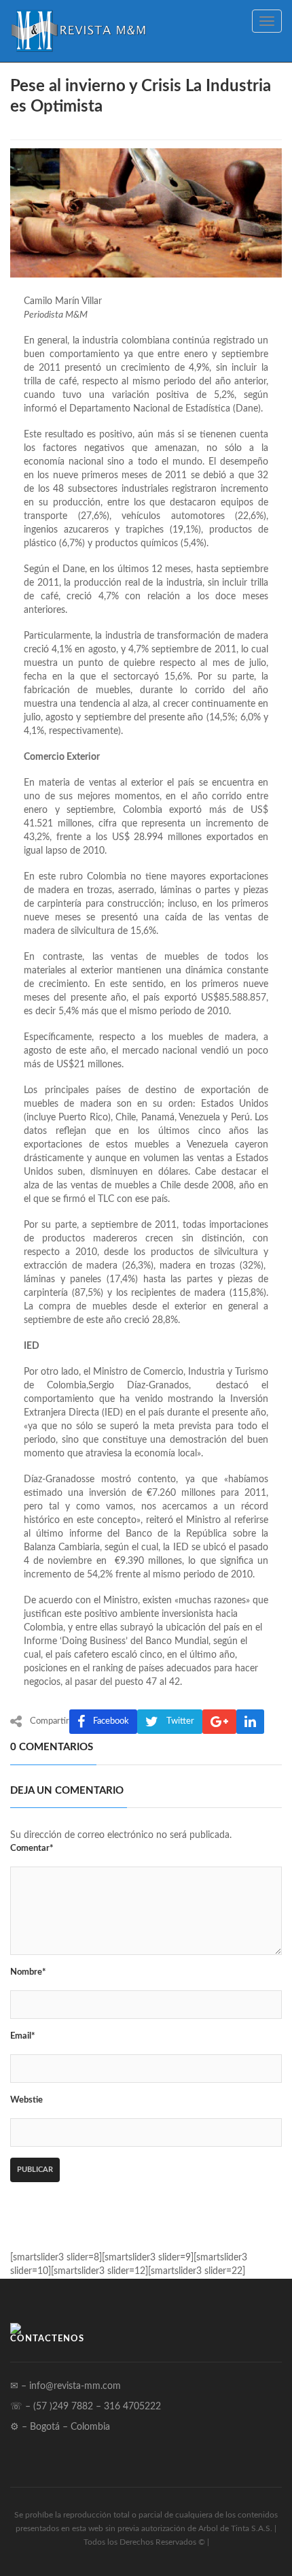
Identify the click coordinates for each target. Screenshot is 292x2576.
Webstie (26, 2100)
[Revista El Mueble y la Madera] (78, 31)
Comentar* (32, 1849)
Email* (23, 2036)
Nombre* (28, 1972)
